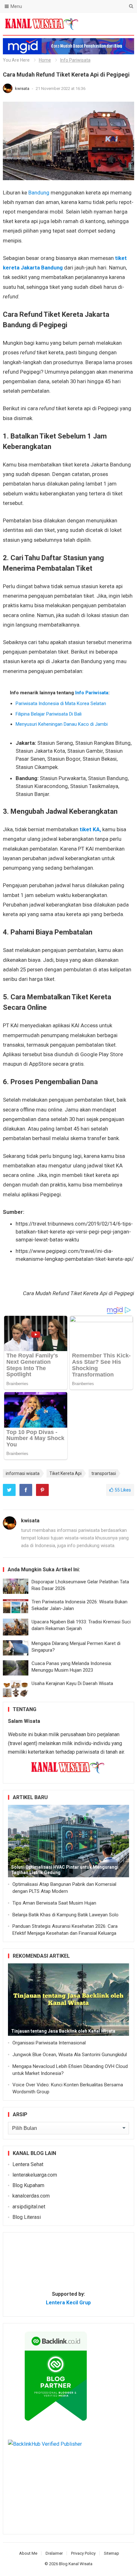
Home (45, 60)
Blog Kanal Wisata (76, 2564)
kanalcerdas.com (31, 2196)
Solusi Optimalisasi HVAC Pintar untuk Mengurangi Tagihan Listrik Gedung (65, 1870)
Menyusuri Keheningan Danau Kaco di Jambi (62, 724)
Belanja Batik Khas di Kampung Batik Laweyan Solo (65, 1915)
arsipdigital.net (29, 2207)
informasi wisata (23, 1473)
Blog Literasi (27, 2217)
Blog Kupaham (28, 2185)
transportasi (104, 1473)
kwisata (23, 88)
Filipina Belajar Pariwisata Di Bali (49, 714)
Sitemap (112, 2553)
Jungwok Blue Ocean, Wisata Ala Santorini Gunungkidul (70, 2055)
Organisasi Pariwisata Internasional (49, 2043)
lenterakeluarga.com (35, 2175)
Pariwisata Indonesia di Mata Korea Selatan (61, 703)
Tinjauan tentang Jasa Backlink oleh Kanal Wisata (63, 2031)
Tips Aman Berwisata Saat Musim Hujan (54, 1903)
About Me (28, 2553)
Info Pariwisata (75, 60)
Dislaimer (54, 2553)
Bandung (39, 193)
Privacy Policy (83, 2553)
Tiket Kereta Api (65, 1473)
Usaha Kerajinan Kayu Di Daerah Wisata (72, 1683)
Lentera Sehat (28, 2164)
